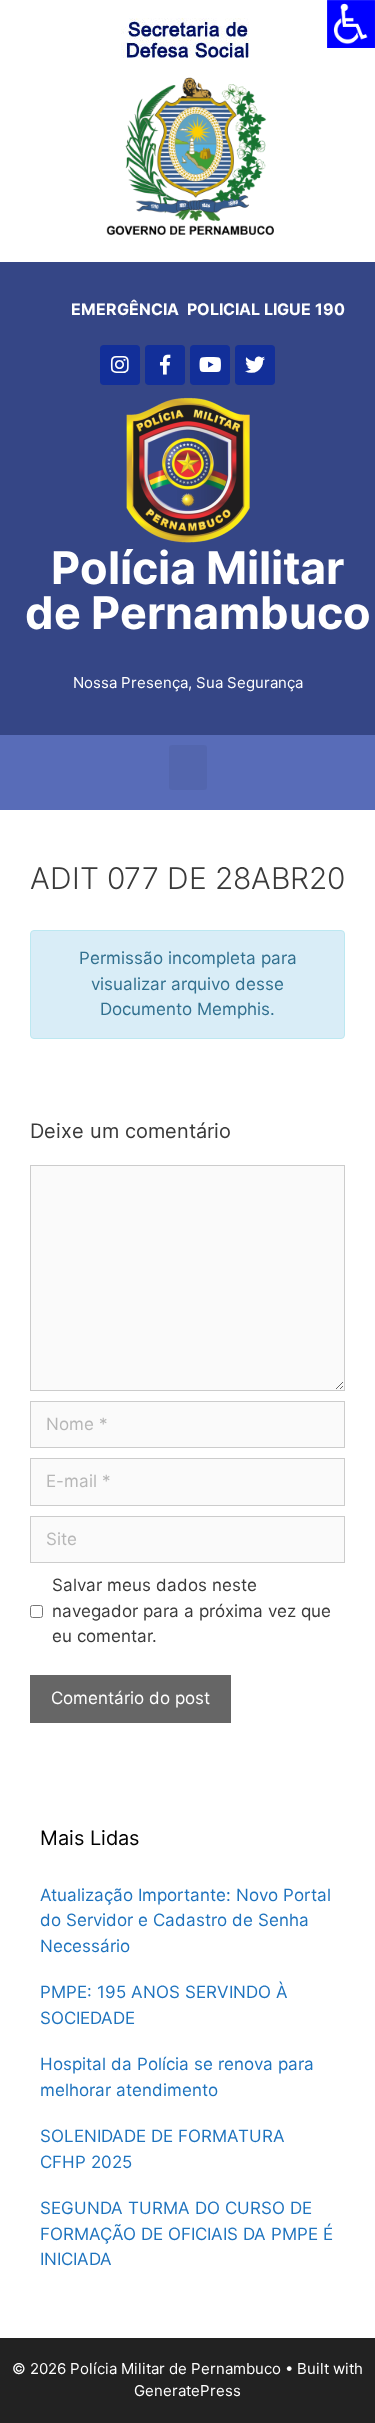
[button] (188, 767)
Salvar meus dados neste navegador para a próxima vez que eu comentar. (191, 1610)
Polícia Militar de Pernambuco (198, 590)
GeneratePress (187, 2390)
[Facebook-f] (165, 365)
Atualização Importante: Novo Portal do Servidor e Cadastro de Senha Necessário (185, 1920)
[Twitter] (255, 365)
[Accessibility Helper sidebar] (351, 24)
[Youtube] (210, 365)
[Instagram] (120, 365)
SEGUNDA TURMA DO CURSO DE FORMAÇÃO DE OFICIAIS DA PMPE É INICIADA (186, 2233)
